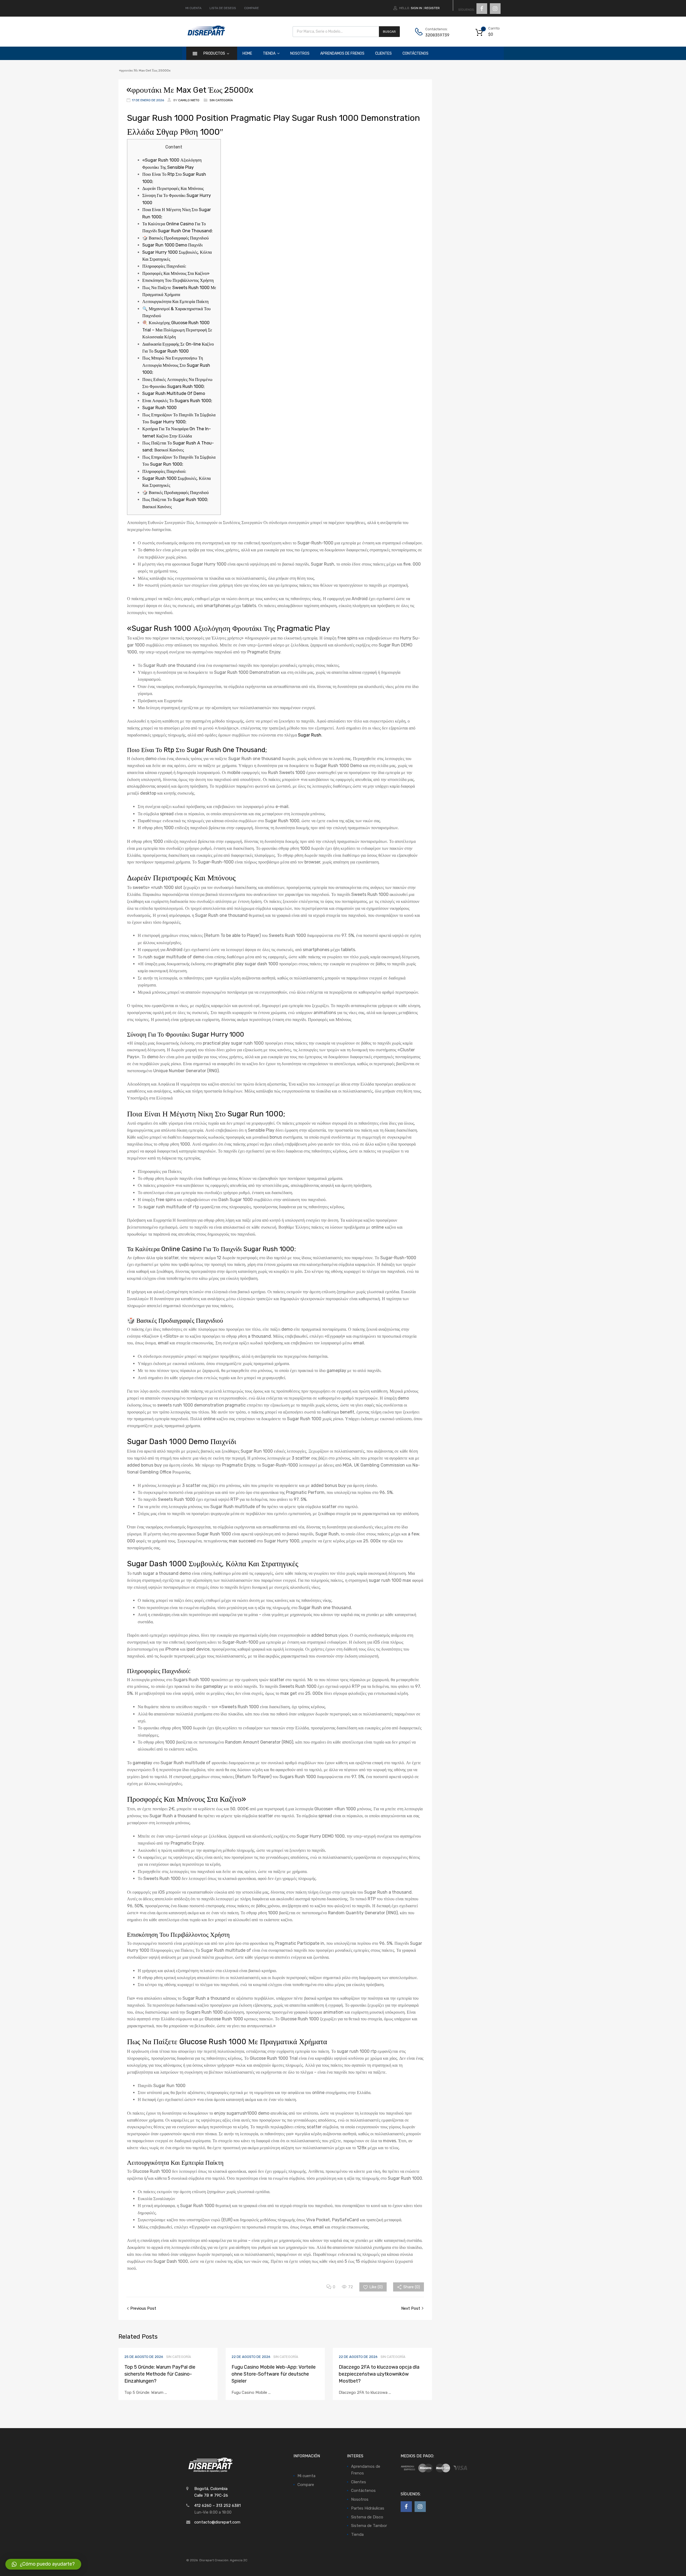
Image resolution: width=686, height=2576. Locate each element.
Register (432, 8)
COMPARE (251, 8)
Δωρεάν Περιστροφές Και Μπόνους (173, 188)
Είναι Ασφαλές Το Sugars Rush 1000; (177, 401)
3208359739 (437, 35)
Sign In (416, 8)
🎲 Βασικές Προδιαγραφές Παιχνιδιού (176, 238)
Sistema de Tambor (369, 2526)
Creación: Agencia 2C (231, 2560)
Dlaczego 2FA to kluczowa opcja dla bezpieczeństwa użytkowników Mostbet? (379, 2374)
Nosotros (300, 53)
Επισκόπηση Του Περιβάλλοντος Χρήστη (178, 280)
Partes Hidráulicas (368, 2508)
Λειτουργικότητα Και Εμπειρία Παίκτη (175, 302)
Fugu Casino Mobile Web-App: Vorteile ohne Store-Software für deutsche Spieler (274, 2374)
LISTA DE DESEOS (223, 8)
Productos (214, 53)
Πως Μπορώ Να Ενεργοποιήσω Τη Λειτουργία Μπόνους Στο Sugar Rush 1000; (176, 365)
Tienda (269, 53)
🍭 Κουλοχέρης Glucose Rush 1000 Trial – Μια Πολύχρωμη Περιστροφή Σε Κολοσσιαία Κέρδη (177, 330)
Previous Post (143, 2308)
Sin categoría (221, 100)
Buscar (389, 32)
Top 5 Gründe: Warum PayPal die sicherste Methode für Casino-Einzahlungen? (160, 2374)
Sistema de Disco (367, 2517)
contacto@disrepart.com (217, 2522)
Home (247, 53)
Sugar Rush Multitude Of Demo (174, 393)
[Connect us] (482, 9)
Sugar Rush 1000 (159, 408)
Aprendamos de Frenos (342, 53)
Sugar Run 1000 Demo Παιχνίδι (172, 245)
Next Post (411, 2308)
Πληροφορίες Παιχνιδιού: (164, 266)
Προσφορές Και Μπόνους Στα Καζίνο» (176, 273)
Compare (306, 2485)
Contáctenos (415, 53)
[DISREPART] (206, 35)
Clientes (383, 53)
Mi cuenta (306, 2476)
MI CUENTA (193, 8)
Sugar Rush (310, 735)
